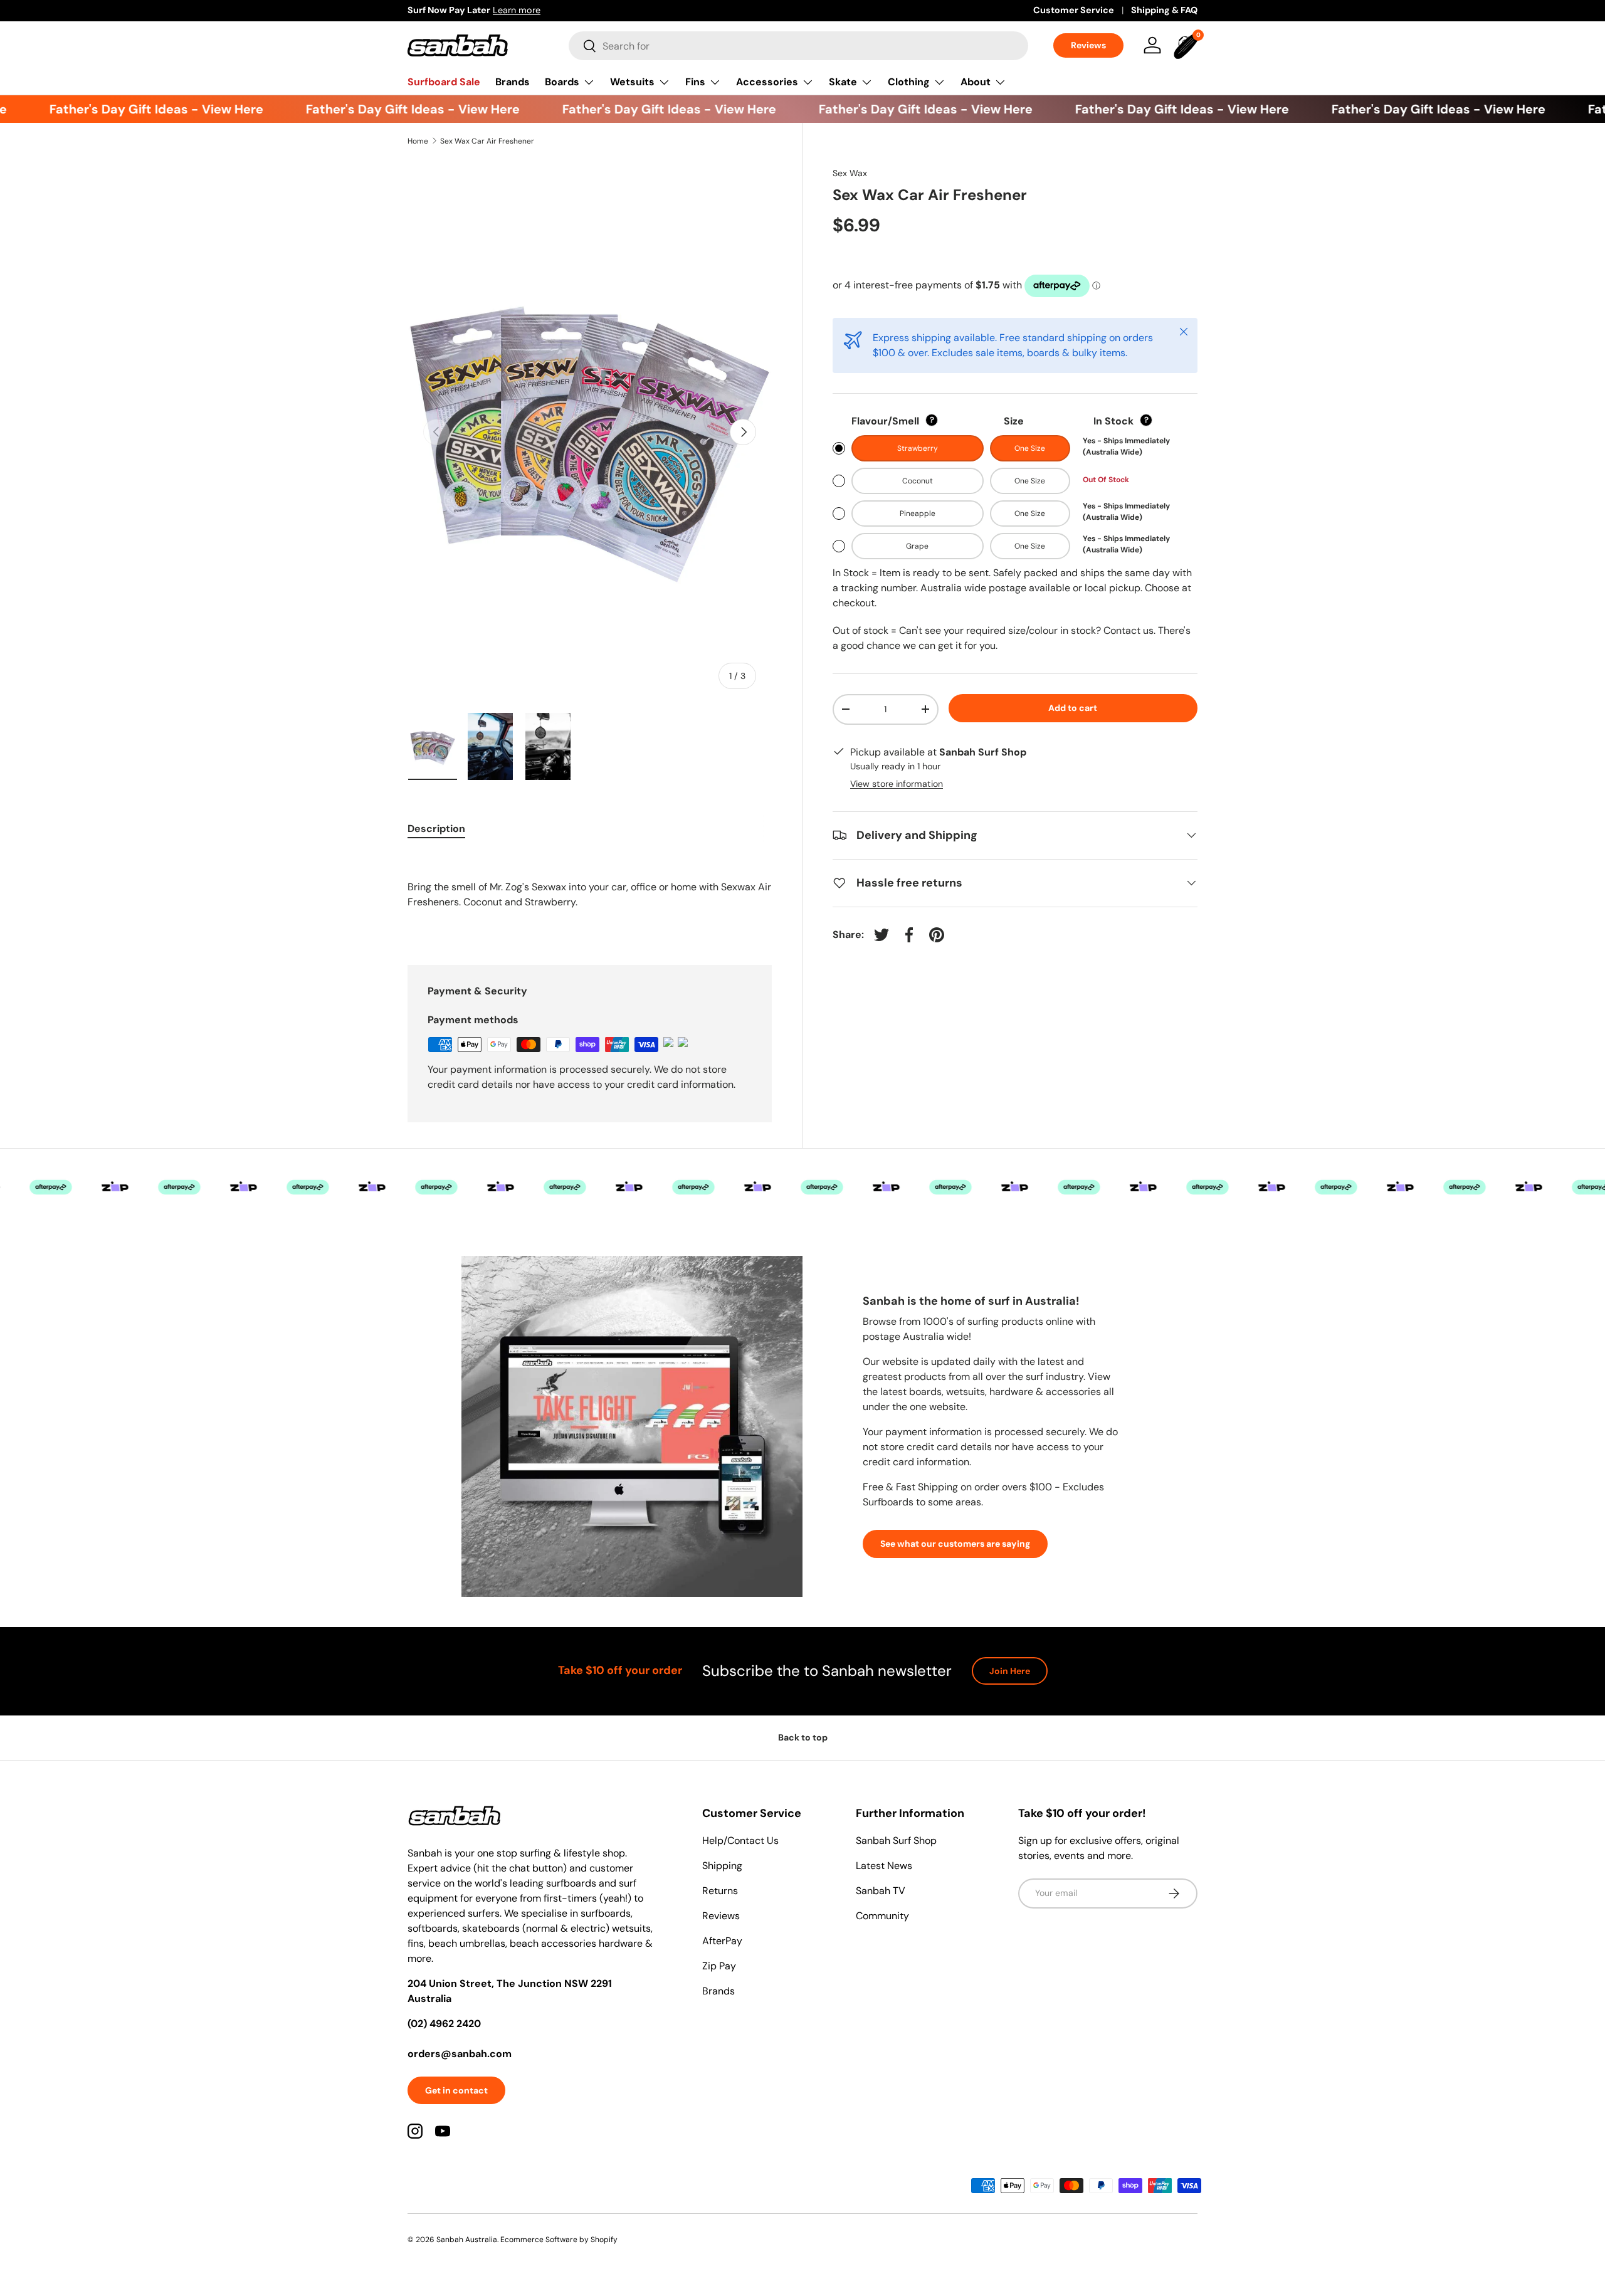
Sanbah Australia (467, 2240)
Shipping (722, 1866)
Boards (562, 82)
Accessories (767, 82)
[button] (1187, 45)
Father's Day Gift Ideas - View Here (131, 109)
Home (418, 141)
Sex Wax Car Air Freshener (487, 141)
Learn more (517, 10)
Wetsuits (632, 82)
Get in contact (456, 2090)
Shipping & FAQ (1164, 10)
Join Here (1010, 1671)
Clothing (909, 82)
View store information (897, 784)
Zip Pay (719, 1966)
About (976, 82)
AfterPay (722, 1941)
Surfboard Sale (444, 82)
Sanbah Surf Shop (896, 1840)
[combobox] (798, 46)
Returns (720, 1891)
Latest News (884, 1866)
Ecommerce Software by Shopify (559, 2240)
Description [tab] (436, 829)
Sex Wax (850, 173)
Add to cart (1073, 708)
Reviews (1088, 45)
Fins (695, 82)
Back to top (803, 1737)
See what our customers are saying (955, 1544)
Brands (513, 82)
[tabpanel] (590, 894)
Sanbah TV (881, 1891)
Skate (843, 82)
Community (882, 1916)
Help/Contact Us (740, 1840)
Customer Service (1074, 10)
